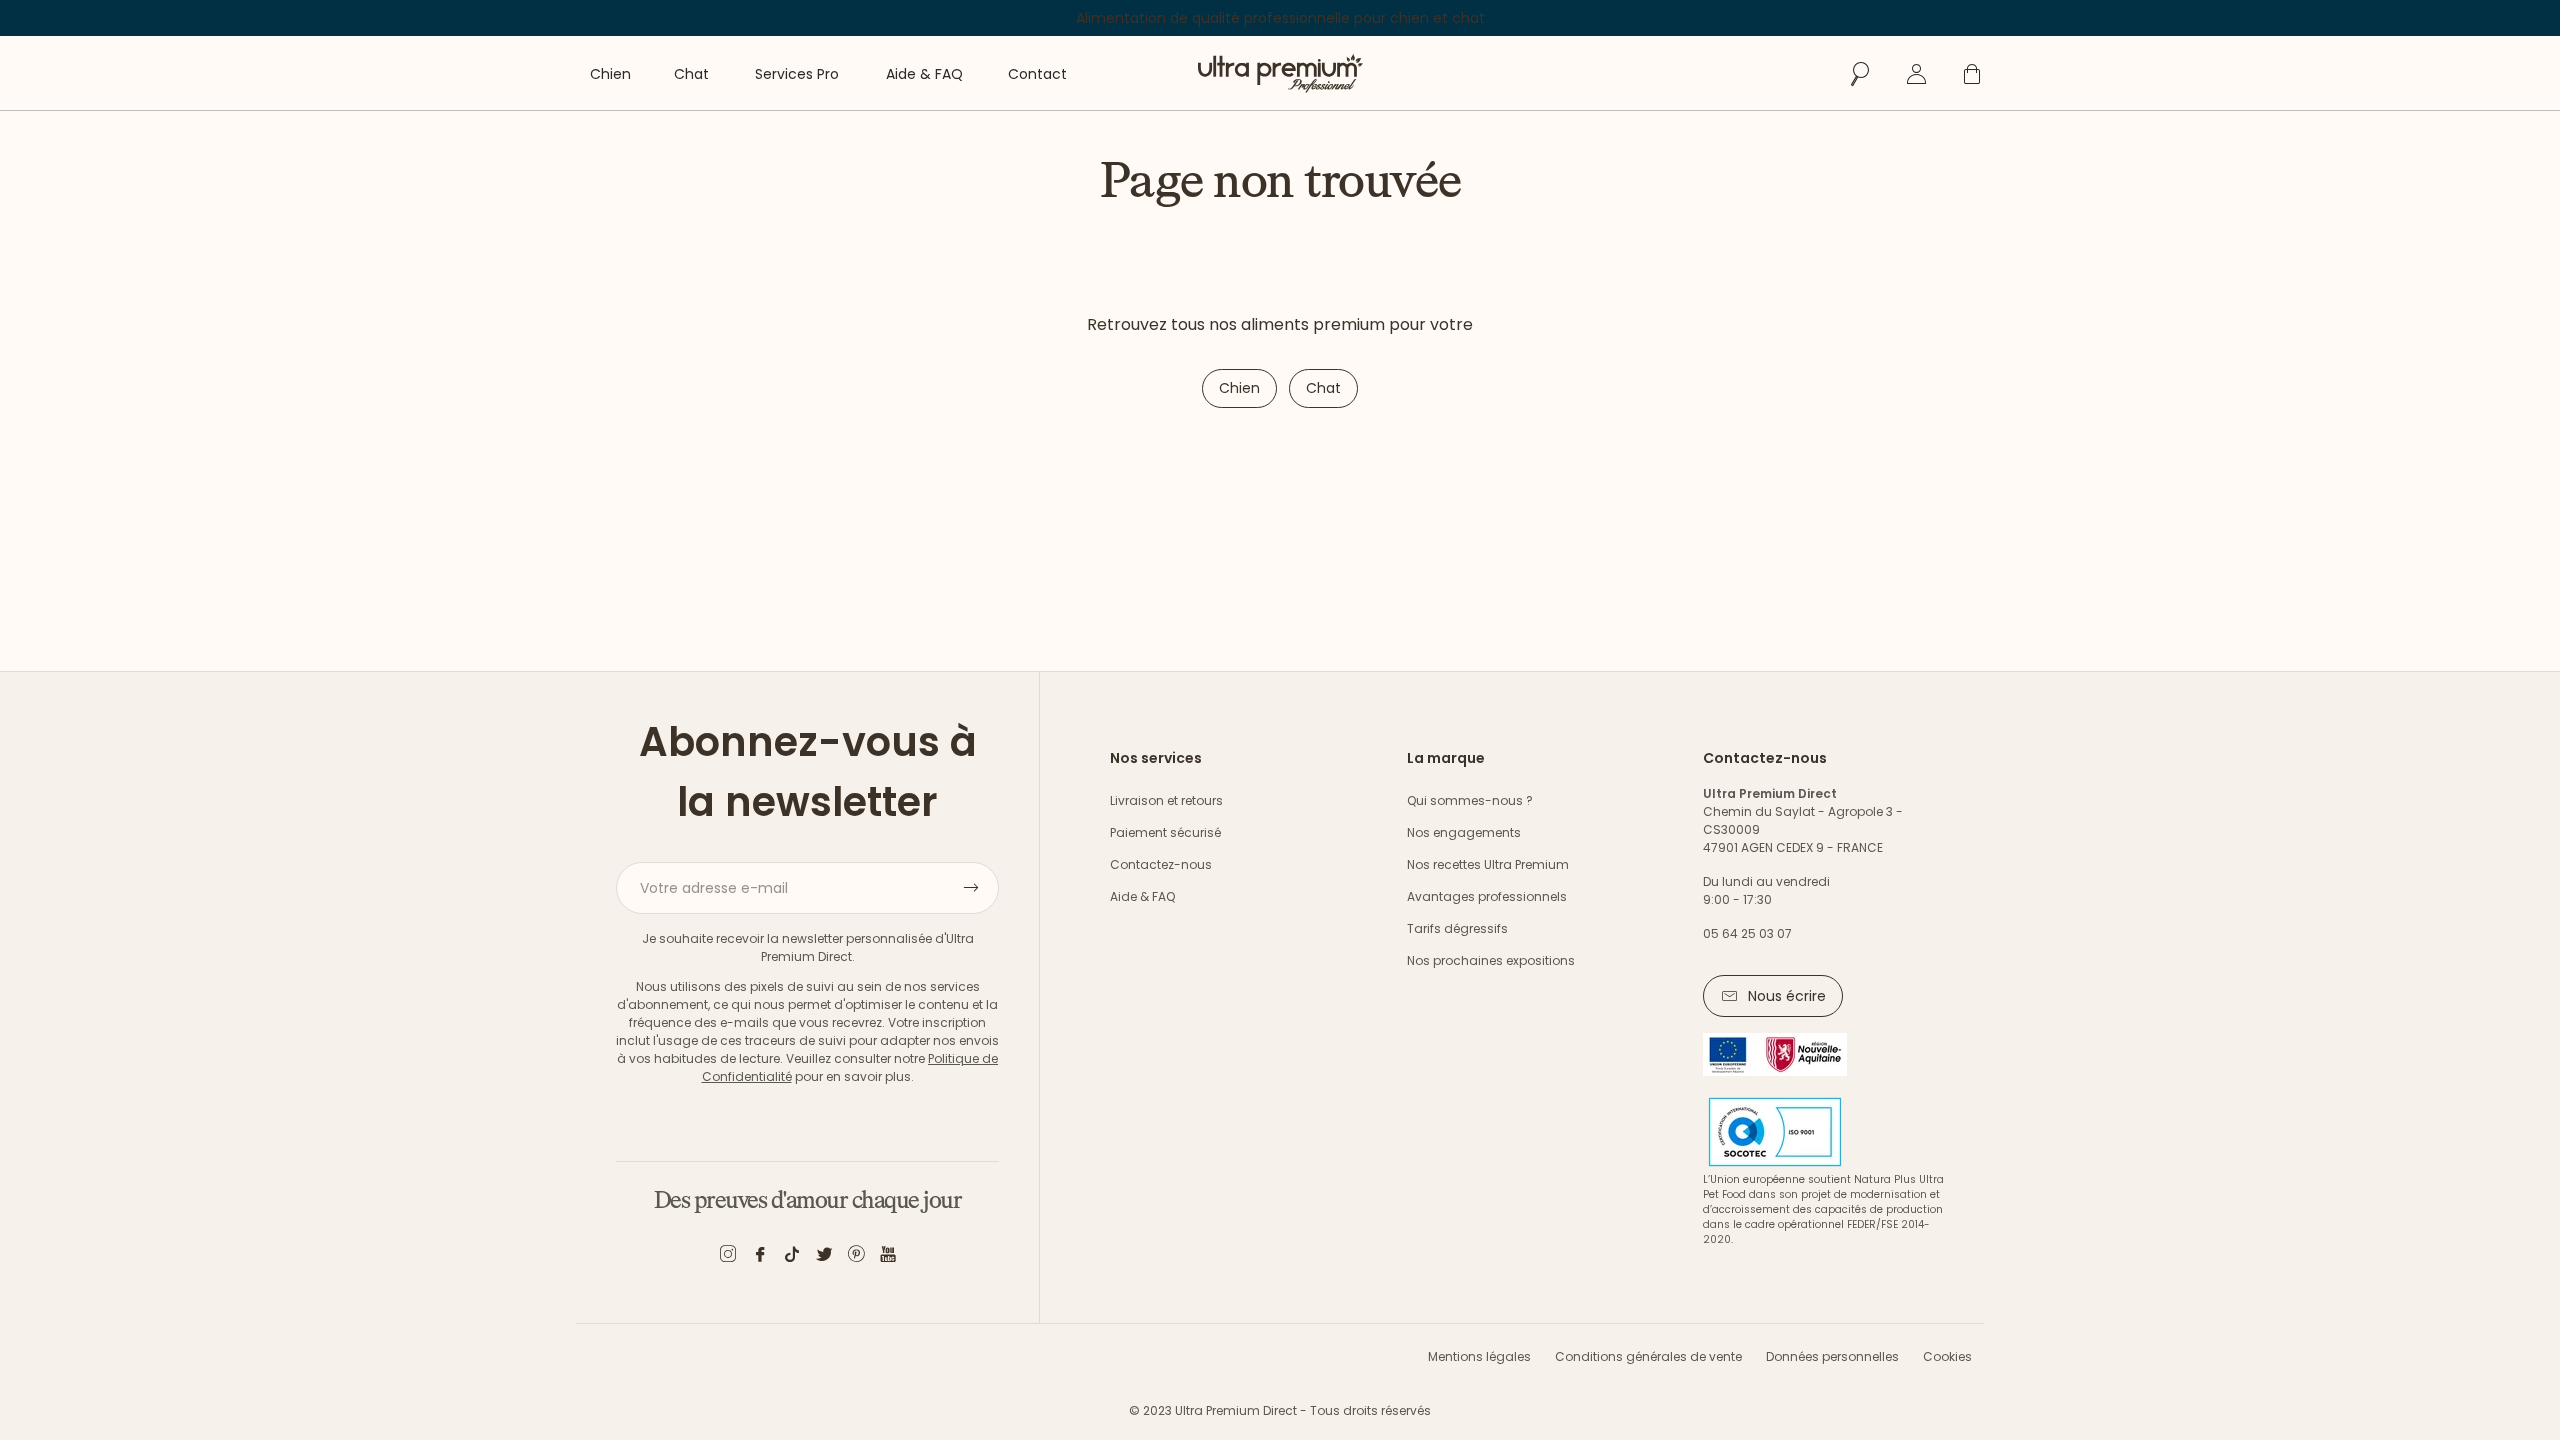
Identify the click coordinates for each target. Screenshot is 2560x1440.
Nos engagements (1464, 832)
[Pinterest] (856, 1257)
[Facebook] (760, 1257)
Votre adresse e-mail (714, 888)
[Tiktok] (792, 1257)
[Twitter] (824, 1257)
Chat (1323, 388)
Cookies (1947, 1356)
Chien (1239, 388)
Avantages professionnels (1487, 896)
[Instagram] (728, 1257)
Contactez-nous (1161, 864)
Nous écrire (1787, 996)
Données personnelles (1832, 1356)
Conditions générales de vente (1648, 1356)
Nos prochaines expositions (1491, 960)
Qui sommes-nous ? (1470, 800)
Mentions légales (1479, 1356)
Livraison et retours (1166, 800)
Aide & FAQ (1142, 896)
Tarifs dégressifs (1457, 928)
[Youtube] (888, 1257)
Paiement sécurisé (1165, 832)
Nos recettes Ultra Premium (1488, 864)
